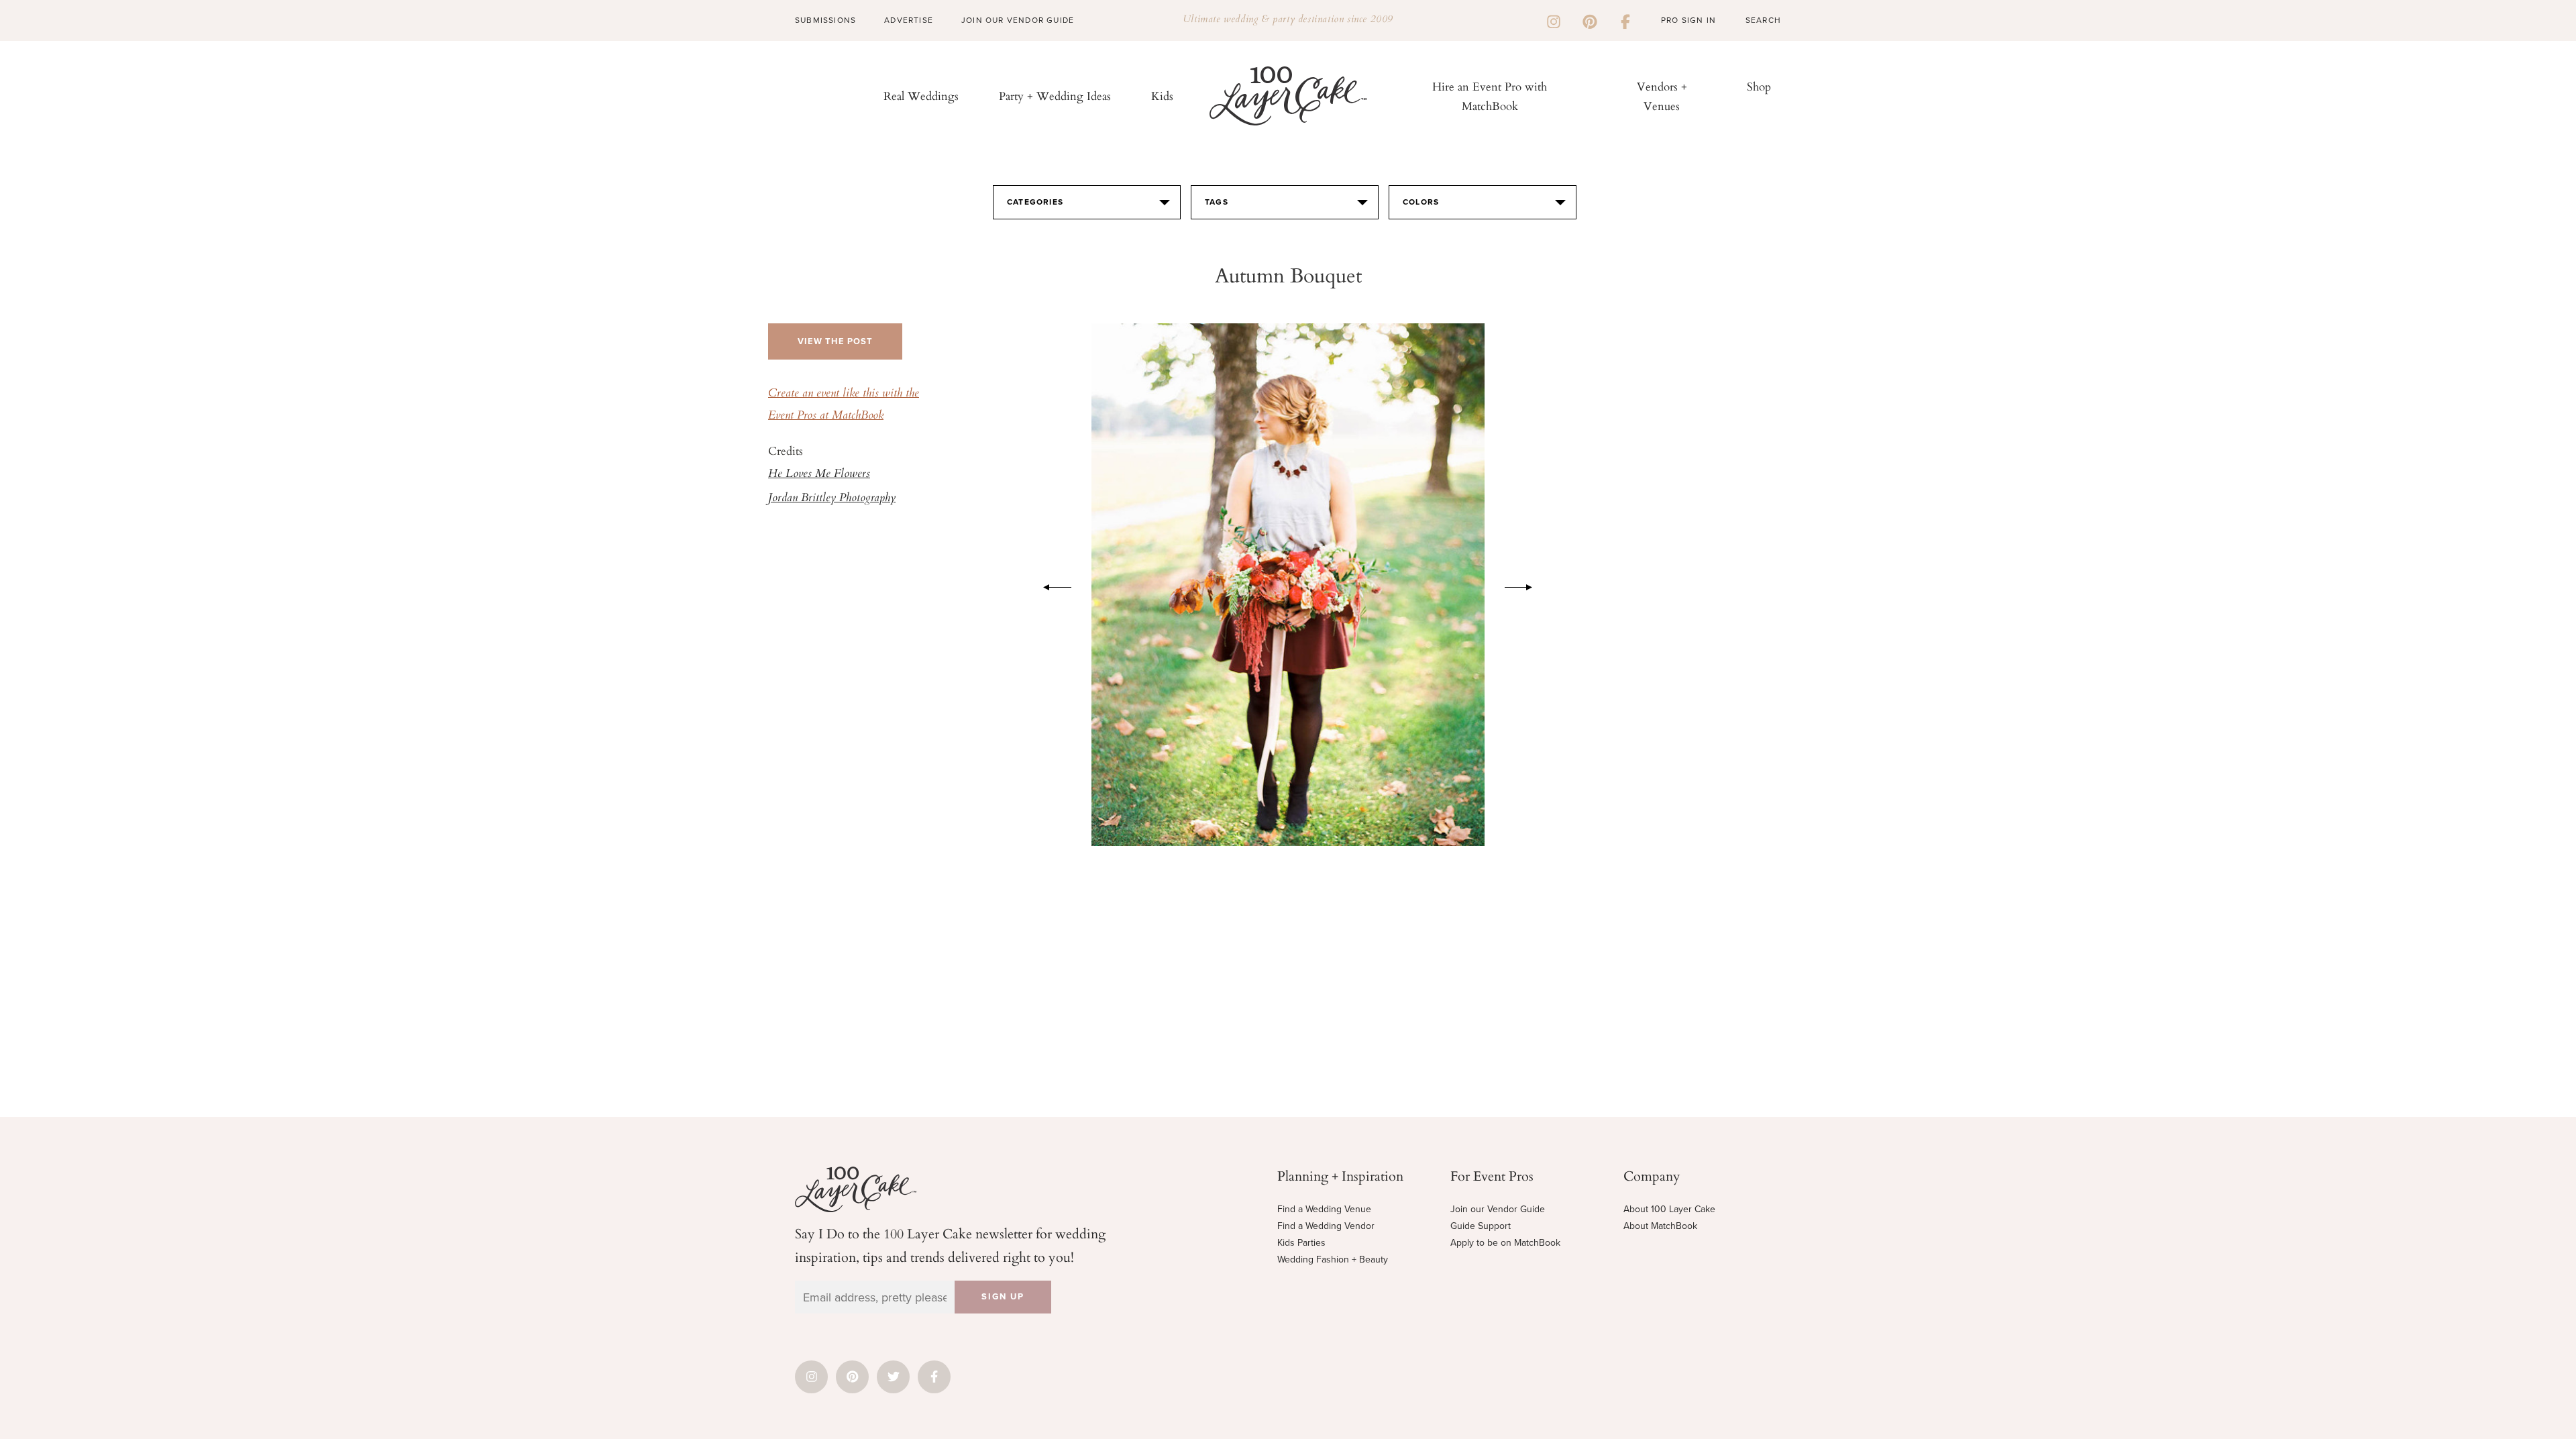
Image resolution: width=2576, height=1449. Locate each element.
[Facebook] (1625, 20)
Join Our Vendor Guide (1018, 20)
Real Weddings (921, 96)
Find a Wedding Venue (1324, 1209)
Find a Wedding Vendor (1326, 1226)
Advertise (909, 20)
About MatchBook (1660, 1226)
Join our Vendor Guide (1498, 1209)
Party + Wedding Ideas (1055, 96)
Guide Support (1481, 1226)
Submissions (825, 20)
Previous (1051, 585)
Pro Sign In (1688, 20)
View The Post (835, 341)
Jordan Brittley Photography (832, 498)
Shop (1759, 86)
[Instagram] (1554, 20)
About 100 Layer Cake (1669, 1209)
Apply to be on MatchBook (1505, 1243)
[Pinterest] (1590, 20)
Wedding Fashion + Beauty (1333, 1259)
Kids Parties (1301, 1243)
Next (1525, 585)
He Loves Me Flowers (819, 474)
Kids (1162, 96)
